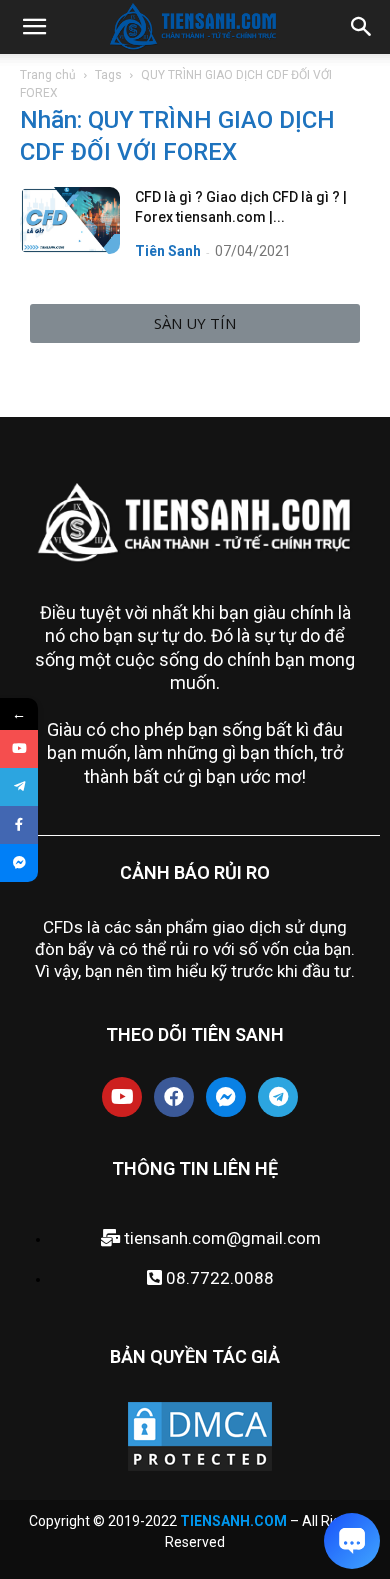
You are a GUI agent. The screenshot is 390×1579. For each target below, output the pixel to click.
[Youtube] (122, 1097)
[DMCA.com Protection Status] (200, 1469)
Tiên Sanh (168, 251)
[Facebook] (174, 1097)
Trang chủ (48, 75)
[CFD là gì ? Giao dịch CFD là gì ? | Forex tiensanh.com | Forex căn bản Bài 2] (70, 220)
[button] (195, 323)
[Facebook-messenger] (226, 1097)
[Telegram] (278, 1097)
